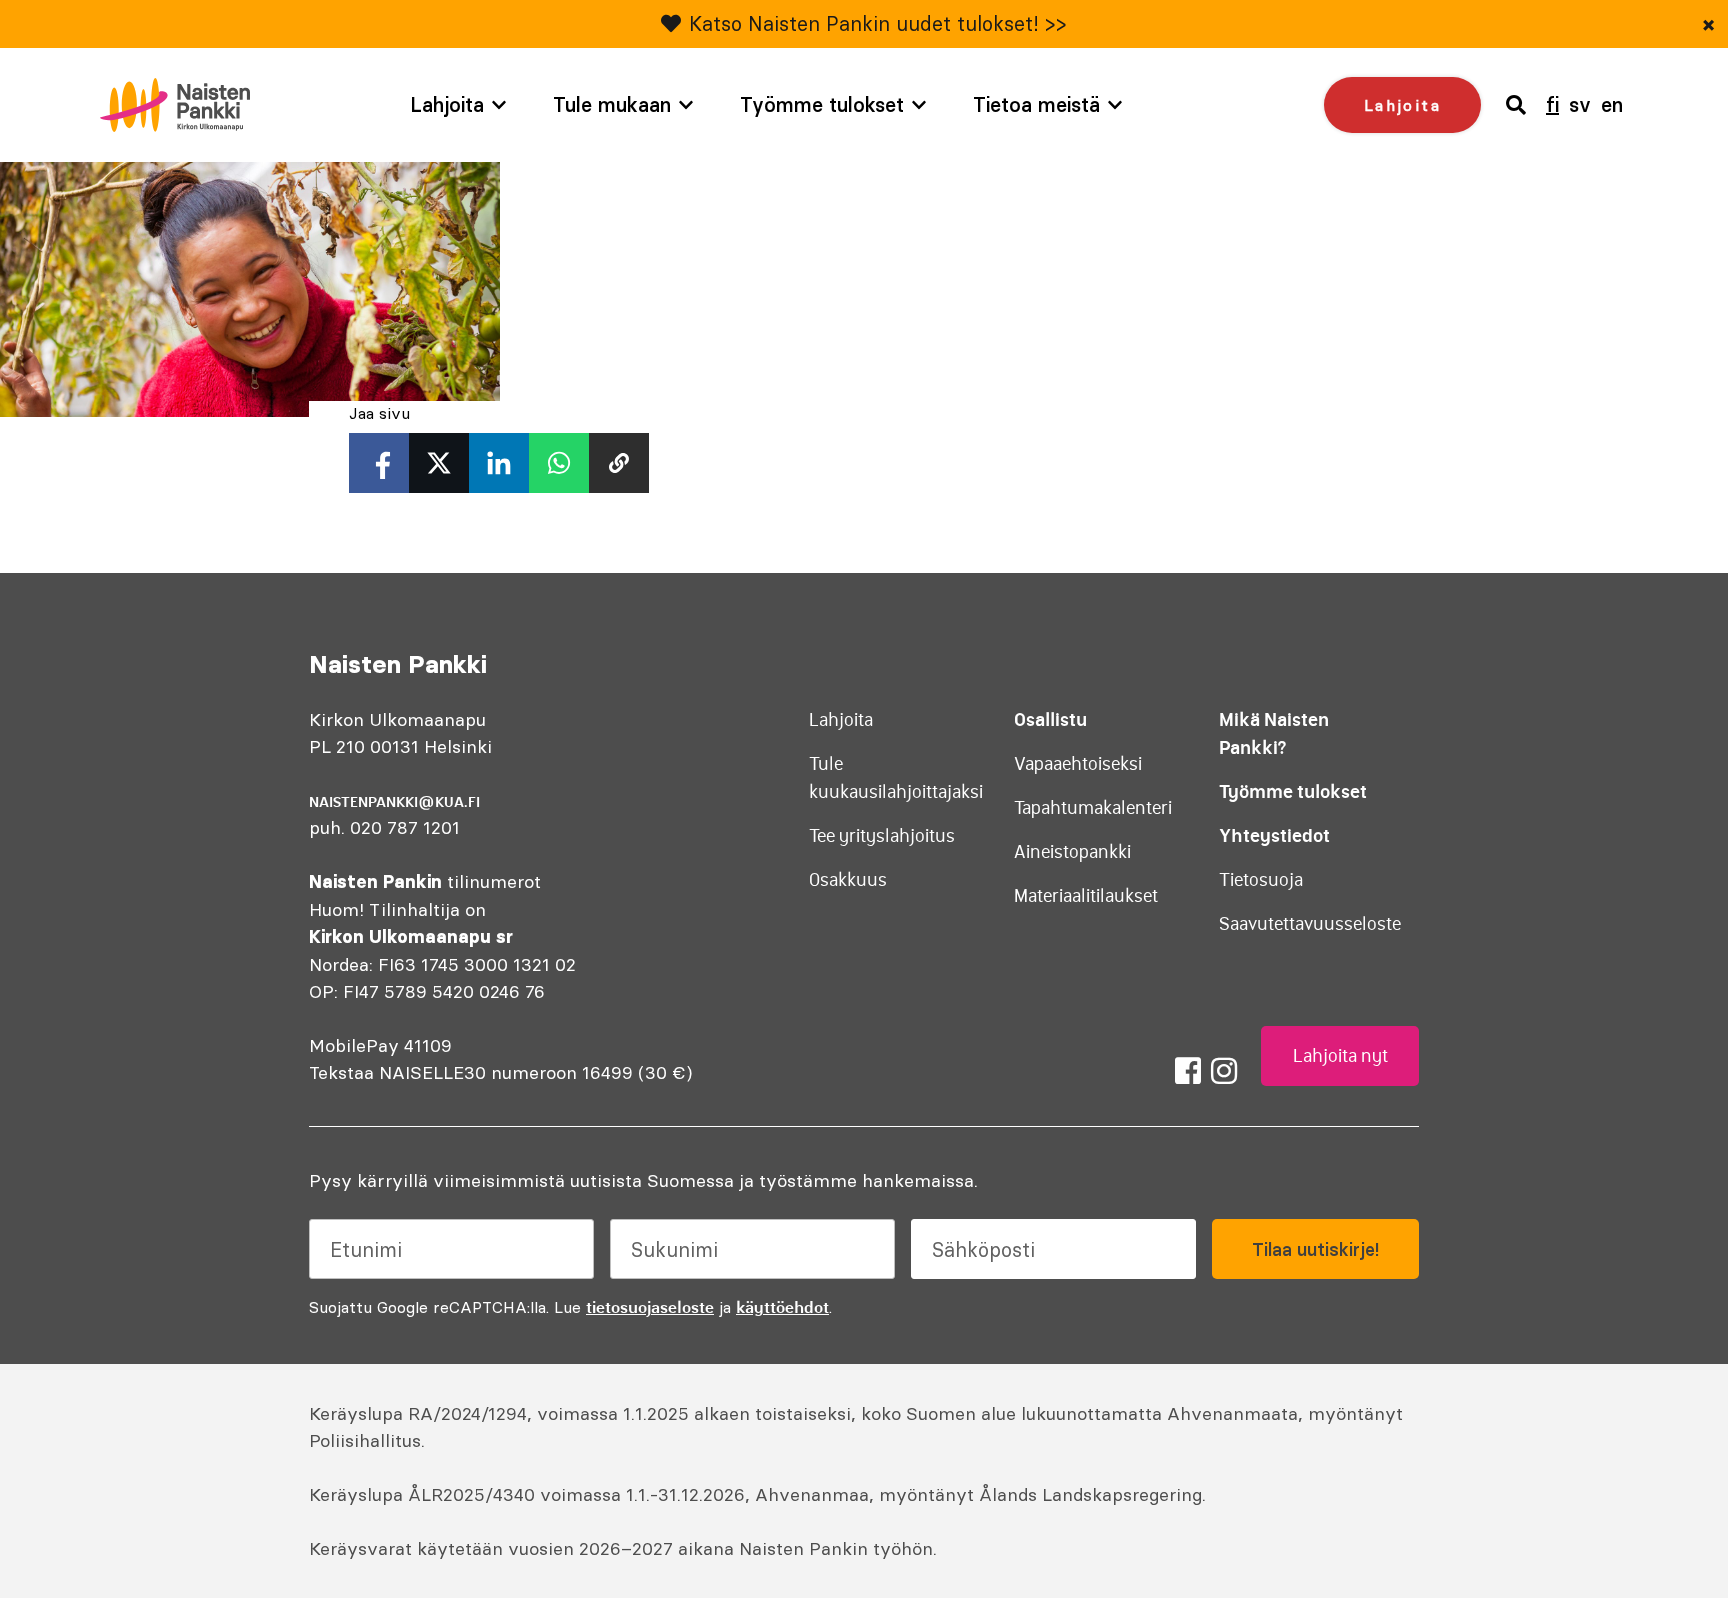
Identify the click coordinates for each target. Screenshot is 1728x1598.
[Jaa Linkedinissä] (499, 463)
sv (1580, 104)
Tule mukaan (612, 104)
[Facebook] (1188, 1071)
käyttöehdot (782, 1307)
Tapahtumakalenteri (1093, 808)
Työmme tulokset (822, 104)
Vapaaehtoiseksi (1078, 764)
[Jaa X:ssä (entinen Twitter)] (439, 463)
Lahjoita (447, 104)
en (1612, 104)
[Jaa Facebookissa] (379, 463)
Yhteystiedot (1274, 835)
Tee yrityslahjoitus (882, 836)
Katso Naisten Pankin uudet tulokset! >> (878, 23)
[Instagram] (1224, 1071)
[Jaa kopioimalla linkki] (619, 463)
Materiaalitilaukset (1086, 896)
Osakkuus (848, 880)
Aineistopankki (1072, 852)
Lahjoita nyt (1340, 1056)
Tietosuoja (1261, 880)
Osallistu (1050, 719)
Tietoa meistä (1036, 104)
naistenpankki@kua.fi (394, 802)
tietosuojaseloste (650, 1307)
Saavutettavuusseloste (1310, 924)
